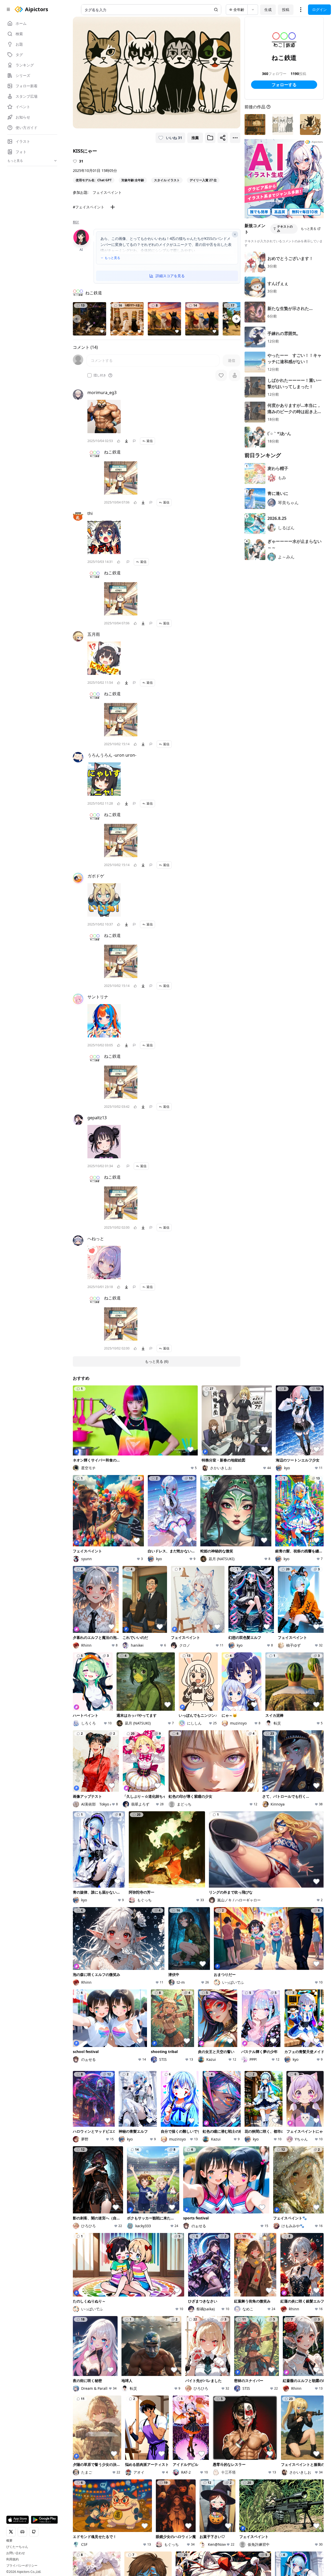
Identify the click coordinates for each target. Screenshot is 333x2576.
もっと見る (112, 258)
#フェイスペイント (89, 207)
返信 (150, 441)
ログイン (319, 10)
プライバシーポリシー (22, 2566)
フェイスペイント (107, 192)
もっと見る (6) (157, 1361)
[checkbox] (89, 375)
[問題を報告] (134, 441)
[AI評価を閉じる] (235, 234)
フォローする (284, 85)
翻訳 (76, 222)
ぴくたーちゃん (17, 2547)
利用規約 (12, 2559)
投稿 (286, 10)
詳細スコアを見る (170, 276)
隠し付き (100, 375)
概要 (9, 2541)
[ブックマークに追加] (210, 138)
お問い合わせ (16, 2553)
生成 (268, 10)
